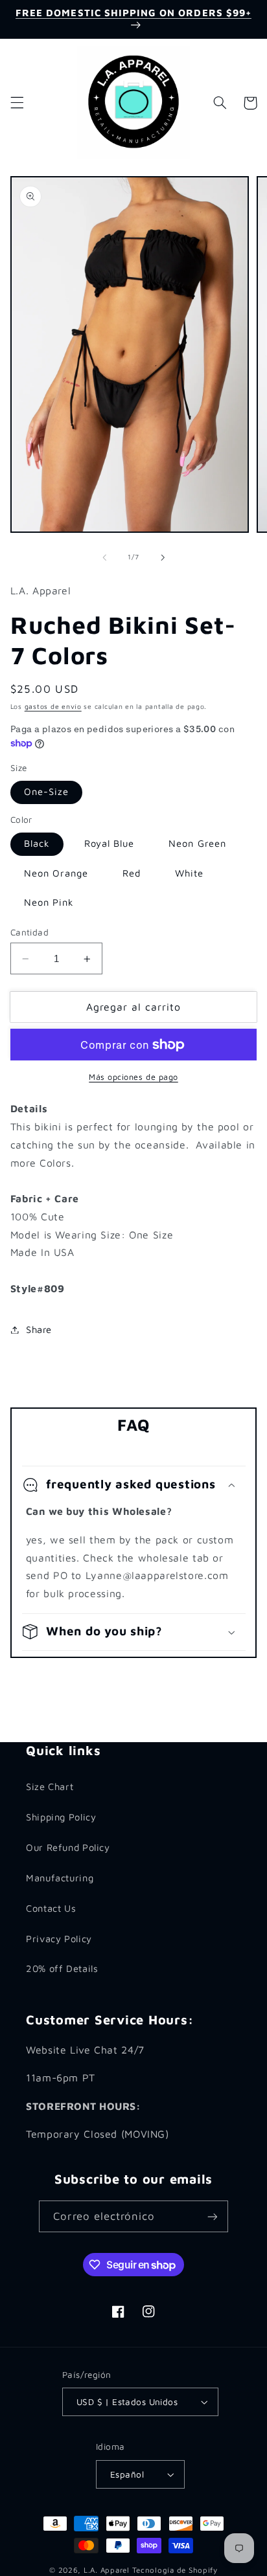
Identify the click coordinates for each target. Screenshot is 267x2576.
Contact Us (51, 1908)
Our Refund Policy (68, 1847)
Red (132, 873)
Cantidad (29, 932)
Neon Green (197, 843)
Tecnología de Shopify (175, 2570)
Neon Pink (49, 902)
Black (37, 843)
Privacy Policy (59, 1939)
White (189, 873)
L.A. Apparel (107, 2570)
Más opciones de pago (133, 1077)
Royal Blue (110, 843)
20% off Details (62, 1968)
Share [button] (39, 1329)
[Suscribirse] (212, 2216)
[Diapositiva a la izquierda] (104, 557)
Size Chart (50, 1786)
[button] (17, 103)
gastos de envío (53, 706)
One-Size (46, 791)
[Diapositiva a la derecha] (163, 557)
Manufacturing (60, 1878)
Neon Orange (56, 873)
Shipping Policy (61, 1817)
